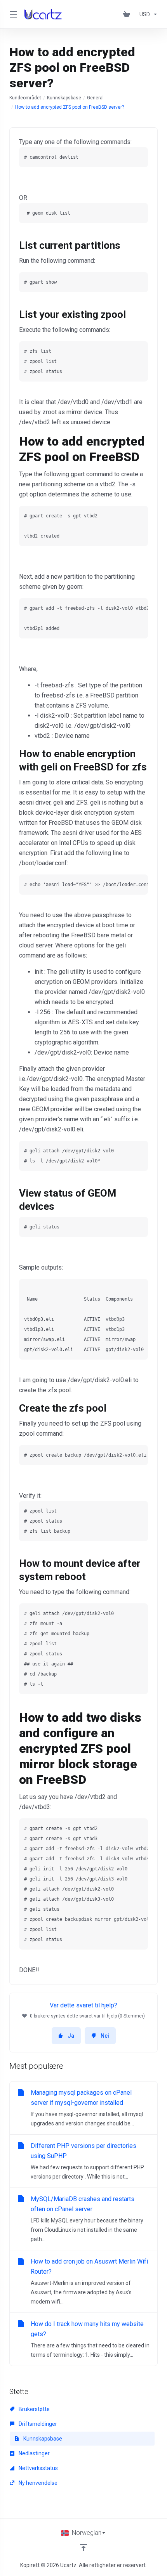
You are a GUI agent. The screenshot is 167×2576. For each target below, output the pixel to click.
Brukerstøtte (34, 2409)
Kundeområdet (25, 98)
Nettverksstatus (38, 2468)
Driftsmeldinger (37, 2424)
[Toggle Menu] (12, 14)
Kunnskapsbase (64, 98)
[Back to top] (83, 2548)
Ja (71, 2036)
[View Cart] (128, 14)
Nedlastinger (34, 2453)
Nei (105, 2036)
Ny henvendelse (37, 2483)
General (95, 98)
